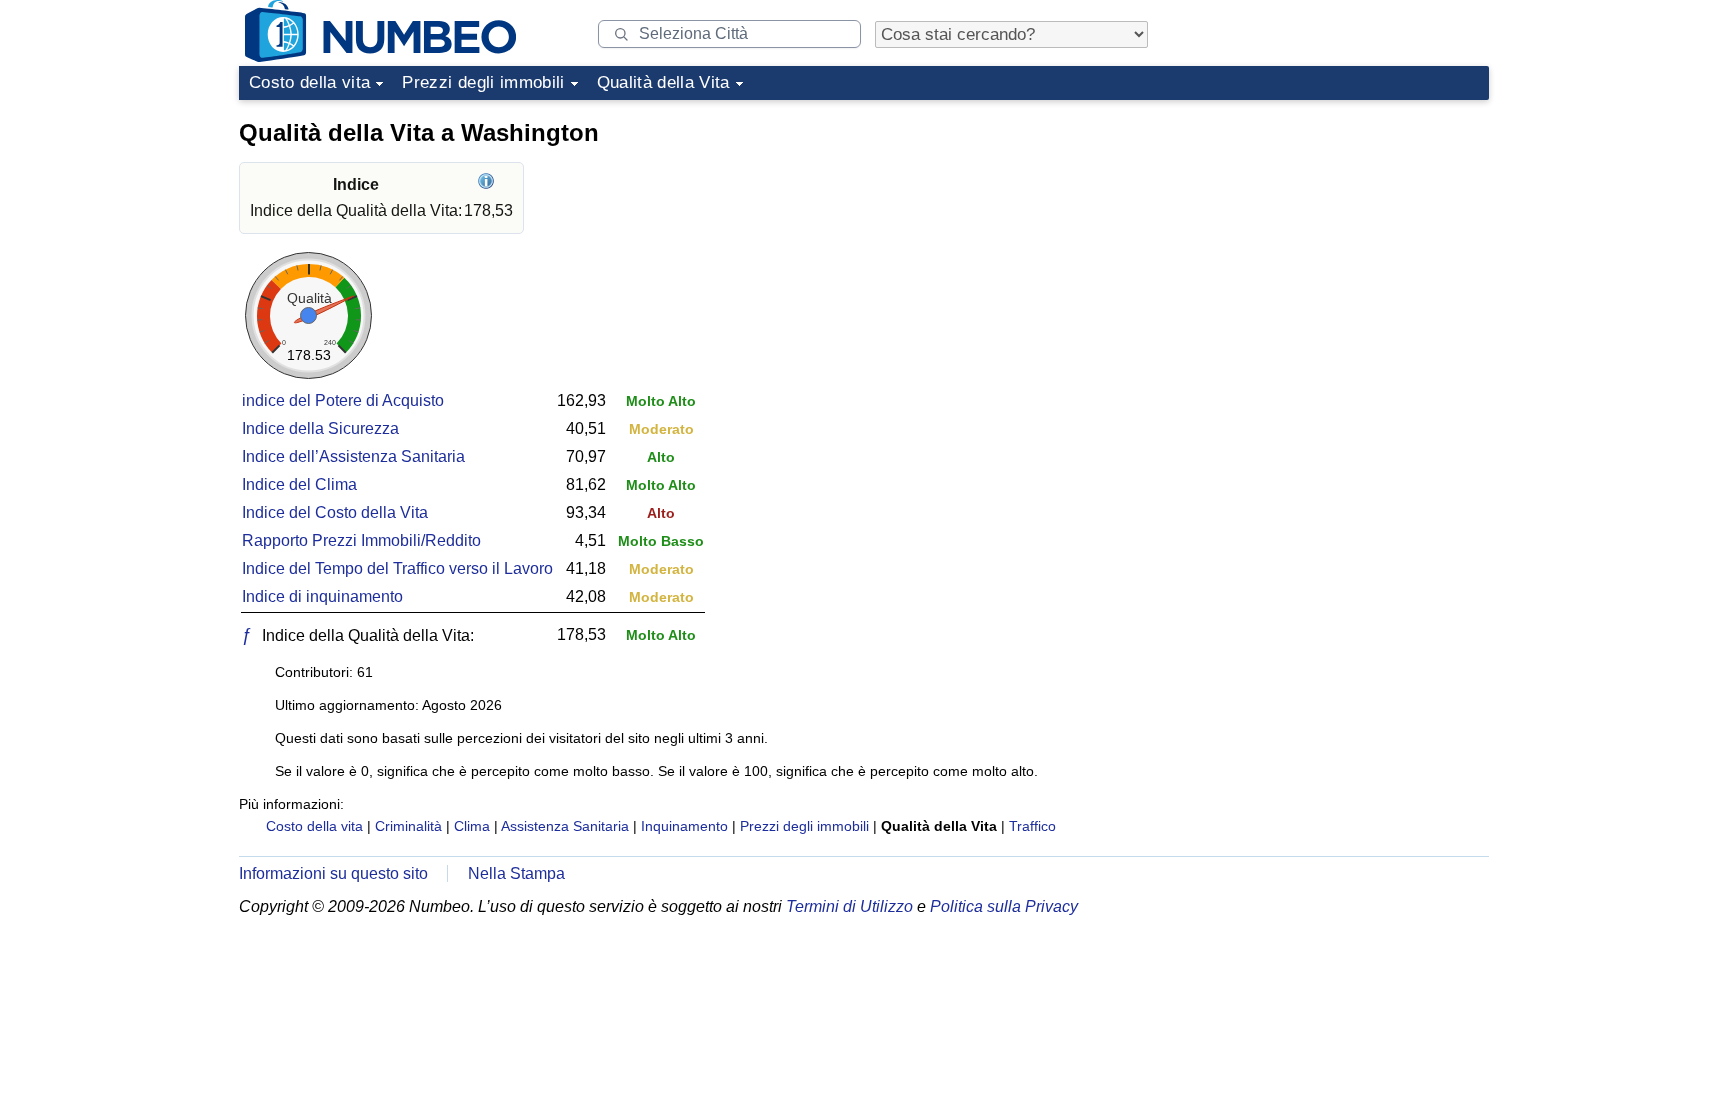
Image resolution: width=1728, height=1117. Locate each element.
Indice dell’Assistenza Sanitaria (353, 456)
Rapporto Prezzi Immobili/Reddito (361, 540)
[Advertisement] (1339, 234)
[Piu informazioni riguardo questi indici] (488, 184)
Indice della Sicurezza (320, 428)
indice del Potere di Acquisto (343, 400)
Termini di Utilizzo (849, 906)
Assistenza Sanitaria (565, 826)
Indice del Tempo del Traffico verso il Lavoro (397, 568)
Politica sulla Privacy (1004, 906)
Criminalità (408, 826)
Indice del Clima (299, 484)
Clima (472, 826)
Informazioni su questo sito (333, 873)
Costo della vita (309, 82)
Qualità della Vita (663, 82)
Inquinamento (684, 826)
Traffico (1032, 826)
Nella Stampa (516, 873)
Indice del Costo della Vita (335, 512)
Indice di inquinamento (322, 596)
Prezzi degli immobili (483, 82)
